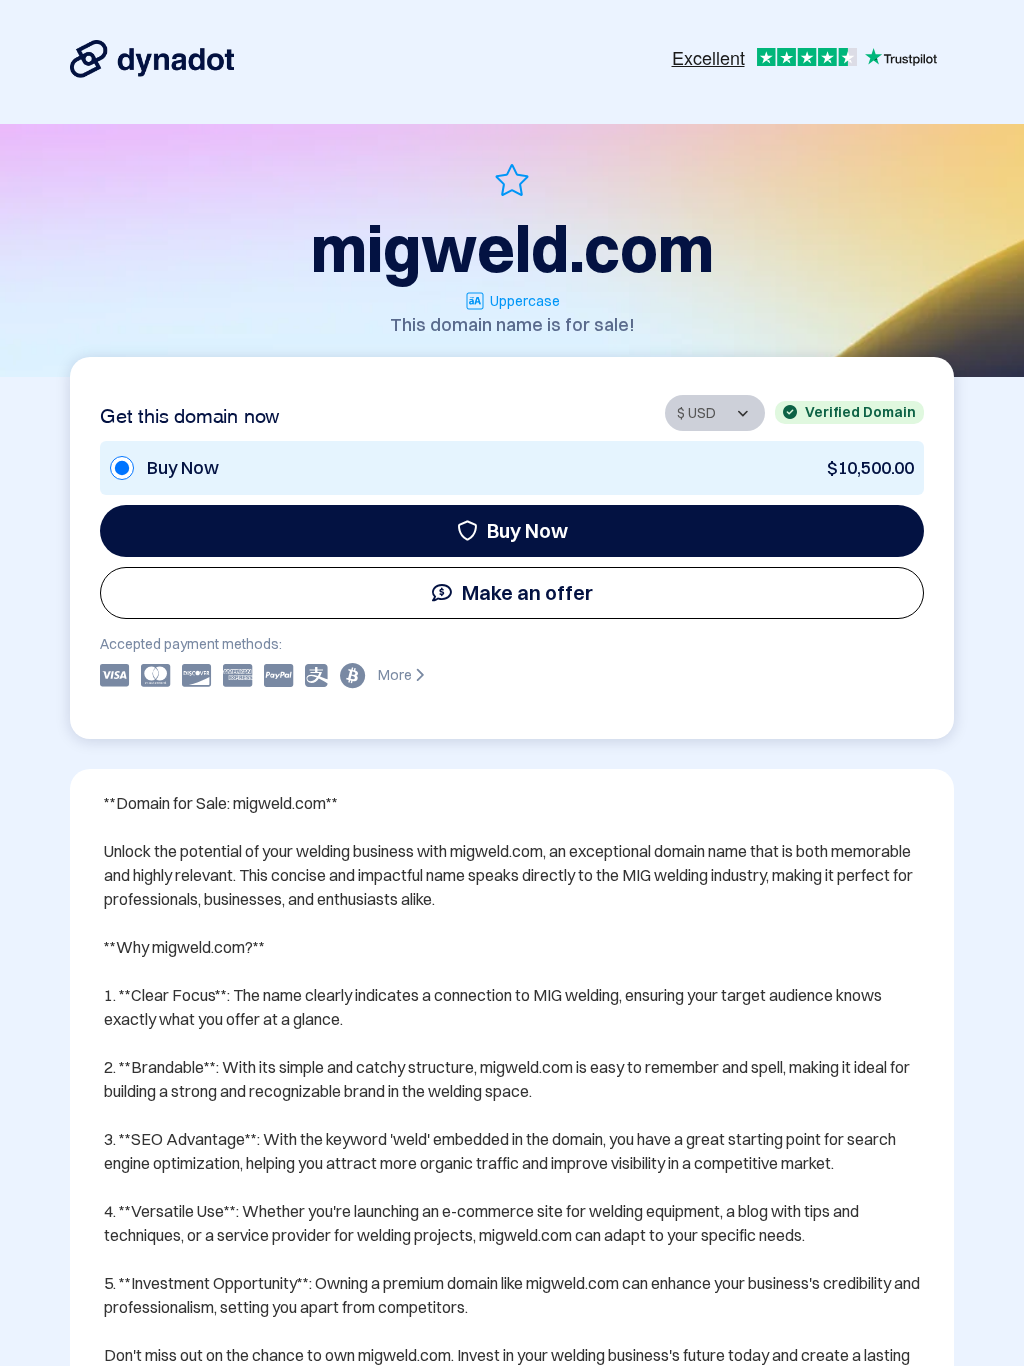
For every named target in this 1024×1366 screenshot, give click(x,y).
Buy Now (527, 530)
